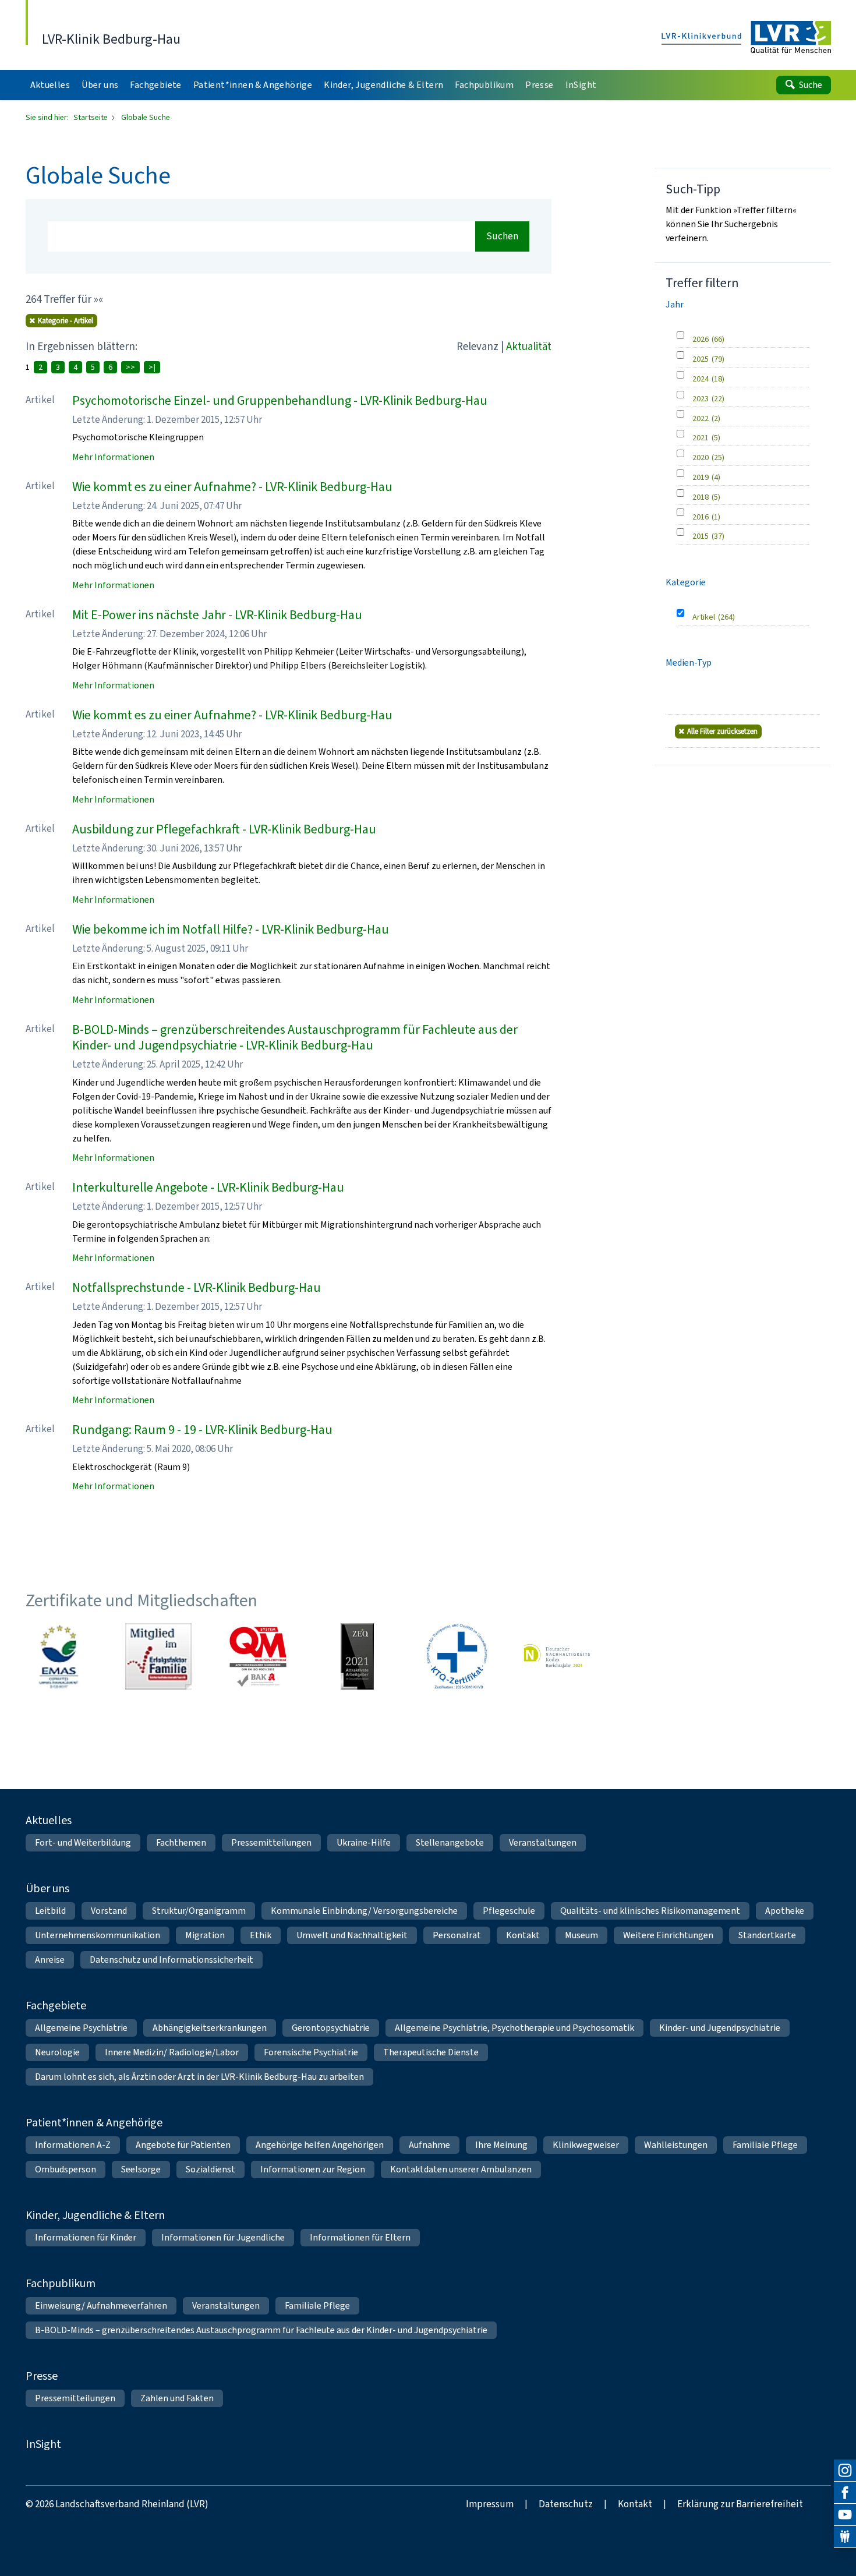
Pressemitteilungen (271, 1842)
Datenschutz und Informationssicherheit (171, 1960)
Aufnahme (429, 2145)
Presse (42, 2376)
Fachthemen (181, 1842)
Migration (205, 1935)
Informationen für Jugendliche (223, 2237)
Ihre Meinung (501, 2145)
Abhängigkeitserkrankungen (210, 2028)
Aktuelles (49, 1820)
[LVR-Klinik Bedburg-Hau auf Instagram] (845, 2471)
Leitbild (50, 1911)
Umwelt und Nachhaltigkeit (352, 1935)
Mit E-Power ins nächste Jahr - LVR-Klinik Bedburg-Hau (217, 615)
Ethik (261, 1935)
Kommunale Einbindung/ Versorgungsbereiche (364, 1911)
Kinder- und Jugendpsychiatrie (720, 2028)
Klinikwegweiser (586, 2145)
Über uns (47, 1888)
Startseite (91, 117)
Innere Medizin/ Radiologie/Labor (172, 2052)
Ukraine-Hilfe (364, 1842)
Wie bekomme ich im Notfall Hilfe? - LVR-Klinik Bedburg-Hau (231, 929)
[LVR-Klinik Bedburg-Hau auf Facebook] (845, 2493)
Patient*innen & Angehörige (94, 2123)
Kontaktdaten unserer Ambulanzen (461, 2169)
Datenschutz (566, 2504)
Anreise (50, 1960)
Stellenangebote (450, 1842)
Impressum (490, 2504)
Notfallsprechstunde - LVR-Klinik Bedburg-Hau (197, 1287)
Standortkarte (767, 1935)
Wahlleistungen (676, 2145)
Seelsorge (141, 2169)
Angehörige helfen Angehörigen (320, 2145)
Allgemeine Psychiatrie (81, 2028)
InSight (43, 2444)
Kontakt (523, 1935)
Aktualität (529, 346)
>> (130, 367)
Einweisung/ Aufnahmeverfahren (101, 2305)
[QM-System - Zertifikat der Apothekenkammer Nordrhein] (258, 1656)
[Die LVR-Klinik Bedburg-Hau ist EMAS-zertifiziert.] (59, 1656)
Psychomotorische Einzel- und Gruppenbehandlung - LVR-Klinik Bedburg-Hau (280, 400)
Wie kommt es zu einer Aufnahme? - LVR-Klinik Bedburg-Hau (232, 487)
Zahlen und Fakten (177, 2398)
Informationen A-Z (73, 2145)
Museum (581, 1935)
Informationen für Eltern (360, 2237)
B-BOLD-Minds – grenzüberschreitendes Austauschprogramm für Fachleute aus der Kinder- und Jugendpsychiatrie (261, 2330)
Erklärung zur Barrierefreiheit (740, 2504)
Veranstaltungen (543, 1842)
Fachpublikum (61, 2283)
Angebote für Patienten (183, 2145)
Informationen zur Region (313, 2169)
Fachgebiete (56, 2006)
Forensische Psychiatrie (311, 2052)
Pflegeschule (509, 1911)
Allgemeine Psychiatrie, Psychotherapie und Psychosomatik (514, 2028)
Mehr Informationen (113, 457)
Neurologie (57, 2052)
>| (152, 367)
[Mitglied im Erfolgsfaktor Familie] (158, 1656)
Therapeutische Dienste (431, 2052)
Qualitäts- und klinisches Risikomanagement (650, 1911)
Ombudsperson (66, 2169)
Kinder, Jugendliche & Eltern (95, 2215)
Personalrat (457, 1935)
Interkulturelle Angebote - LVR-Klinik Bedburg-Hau (208, 1187)
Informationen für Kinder (86, 2237)
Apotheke (785, 1911)
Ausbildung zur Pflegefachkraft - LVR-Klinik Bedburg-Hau (224, 829)
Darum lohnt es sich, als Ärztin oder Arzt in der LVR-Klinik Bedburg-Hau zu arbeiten (199, 2077)
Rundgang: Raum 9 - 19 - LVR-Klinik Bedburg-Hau (202, 1430)
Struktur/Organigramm (199, 1911)
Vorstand (109, 1911)
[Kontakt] (845, 2537)
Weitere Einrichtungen (668, 1935)
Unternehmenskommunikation (98, 1935)
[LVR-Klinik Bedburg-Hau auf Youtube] (845, 2515)
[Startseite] (746, 38)
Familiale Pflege (765, 2145)
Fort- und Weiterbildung (83, 1842)
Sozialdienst (211, 2169)
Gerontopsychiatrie (331, 2028)
